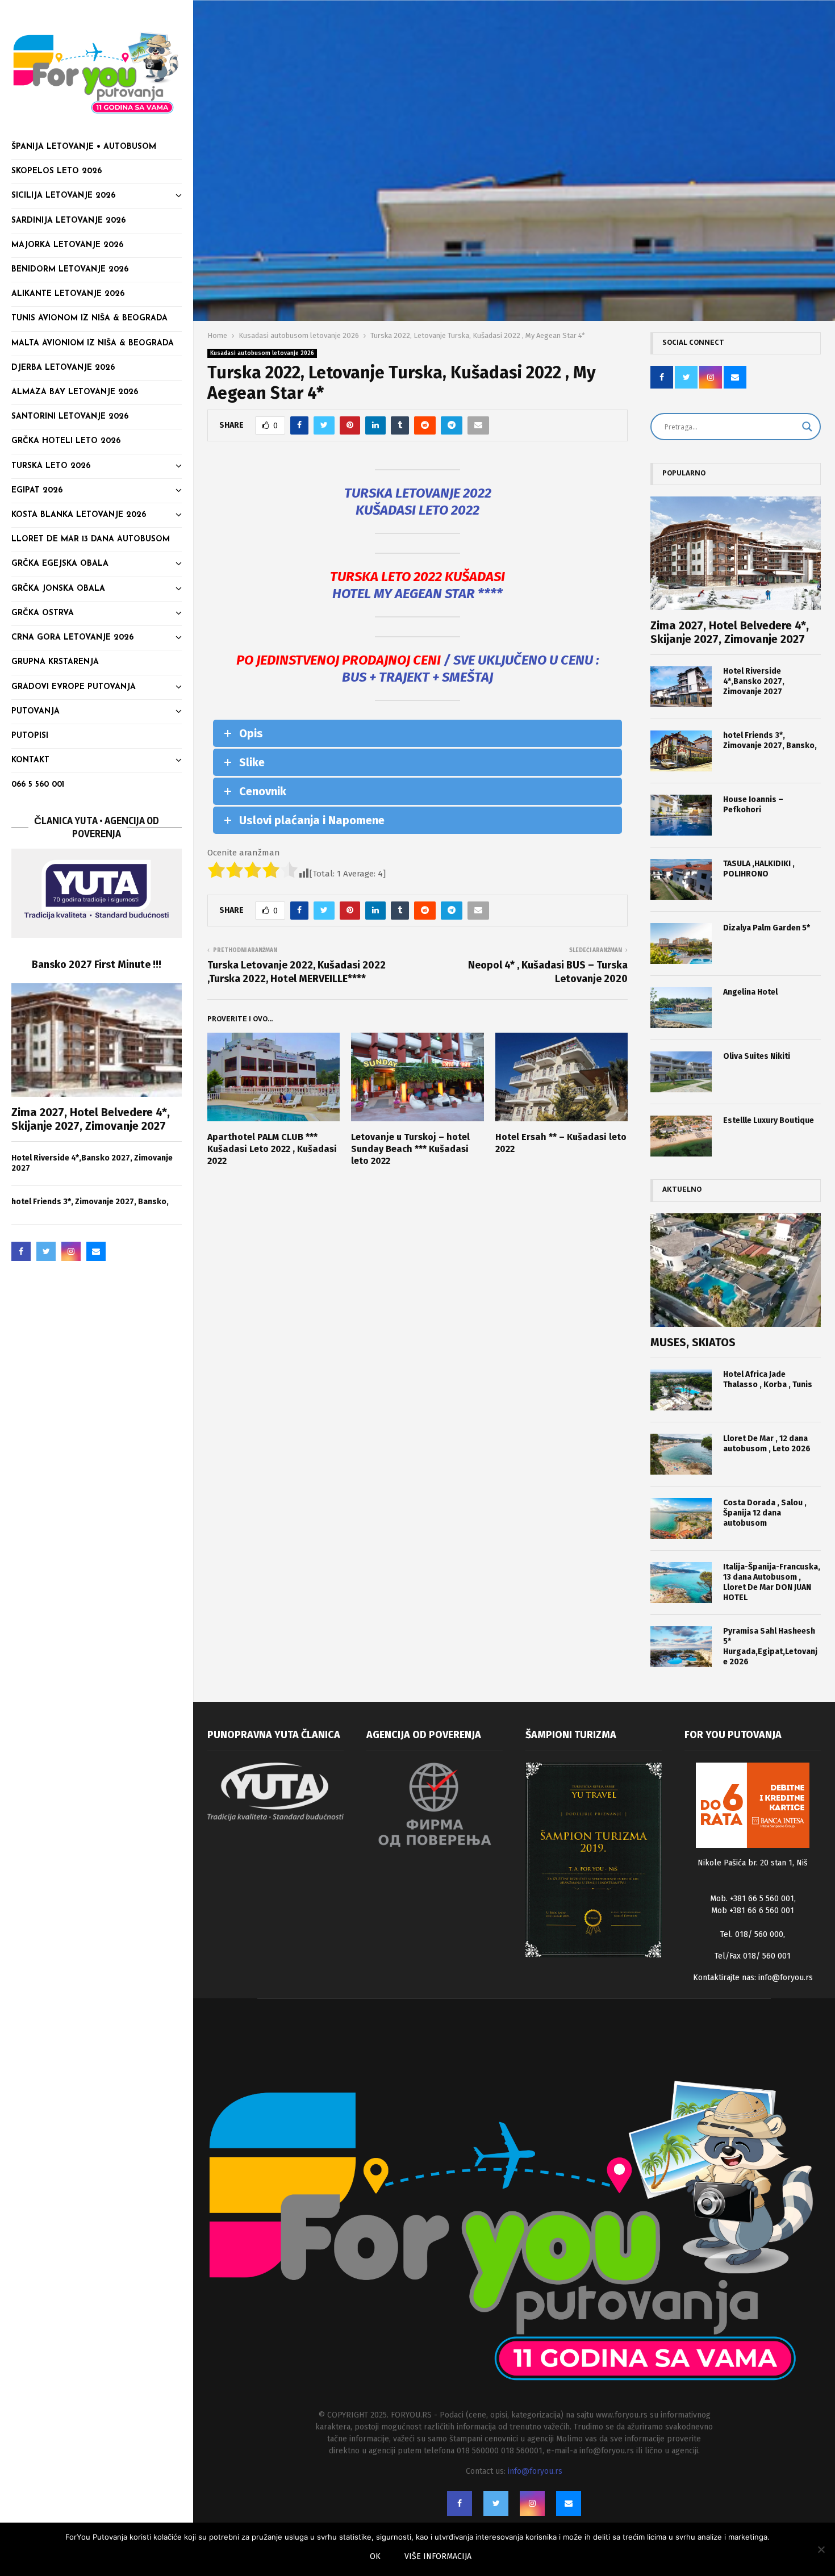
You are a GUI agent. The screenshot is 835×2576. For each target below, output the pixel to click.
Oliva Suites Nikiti (757, 1056)
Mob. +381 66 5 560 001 (752, 1899)
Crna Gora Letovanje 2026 (72, 638)
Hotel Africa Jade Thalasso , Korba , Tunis (768, 1379)
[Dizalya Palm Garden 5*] (681, 943)
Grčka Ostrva (43, 613)
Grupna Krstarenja (55, 662)
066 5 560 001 (38, 785)
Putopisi (30, 736)
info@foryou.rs (786, 1978)
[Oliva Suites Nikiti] (681, 1072)
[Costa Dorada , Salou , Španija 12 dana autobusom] (681, 1518)
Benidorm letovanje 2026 (70, 270)
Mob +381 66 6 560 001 (753, 1911)
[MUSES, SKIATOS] (736, 1270)
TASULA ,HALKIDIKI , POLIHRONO (759, 869)
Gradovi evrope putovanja (74, 687)
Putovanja (36, 711)
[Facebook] (21, 1251)
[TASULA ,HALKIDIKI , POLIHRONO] (681, 879)
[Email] (96, 1251)
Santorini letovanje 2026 (70, 417)
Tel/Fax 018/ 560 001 (753, 1956)
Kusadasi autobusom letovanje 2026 (262, 353)
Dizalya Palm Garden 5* (767, 928)
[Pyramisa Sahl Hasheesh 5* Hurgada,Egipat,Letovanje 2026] (681, 1647)
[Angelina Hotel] (681, 1008)
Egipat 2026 (37, 490)
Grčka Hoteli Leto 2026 (66, 441)
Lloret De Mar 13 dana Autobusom (91, 539)
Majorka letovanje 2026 (67, 245)
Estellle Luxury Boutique (769, 1120)
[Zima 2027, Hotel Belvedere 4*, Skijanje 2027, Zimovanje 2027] (97, 1040)
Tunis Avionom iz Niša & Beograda (89, 318)
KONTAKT (30, 760)
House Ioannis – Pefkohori (753, 805)
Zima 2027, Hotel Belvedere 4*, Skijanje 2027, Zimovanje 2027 (91, 1119)
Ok (375, 2556)
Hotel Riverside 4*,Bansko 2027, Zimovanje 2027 (754, 681)
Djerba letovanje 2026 (63, 368)
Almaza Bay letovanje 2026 (75, 392)
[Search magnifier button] (807, 427)
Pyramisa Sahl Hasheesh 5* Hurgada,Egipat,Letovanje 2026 (770, 1646)
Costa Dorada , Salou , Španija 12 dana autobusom (765, 1513)
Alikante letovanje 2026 (68, 294)
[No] (821, 2549)
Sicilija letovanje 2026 (63, 196)
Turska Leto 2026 (51, 466)
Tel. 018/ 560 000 (752, 1934)
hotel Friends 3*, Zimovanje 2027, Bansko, (90, 1202)
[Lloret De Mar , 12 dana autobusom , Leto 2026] (681, 1454)
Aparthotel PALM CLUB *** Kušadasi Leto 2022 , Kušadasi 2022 (272, 1149)
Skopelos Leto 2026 (57, 171)
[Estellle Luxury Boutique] (681, 1136)
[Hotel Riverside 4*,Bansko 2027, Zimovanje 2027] (681, 687)
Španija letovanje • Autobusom (84, 147)
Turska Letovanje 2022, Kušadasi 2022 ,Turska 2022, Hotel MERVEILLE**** (297, 972)
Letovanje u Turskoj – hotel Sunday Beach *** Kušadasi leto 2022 (410, 1149)
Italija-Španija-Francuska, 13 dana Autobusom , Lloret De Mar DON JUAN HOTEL (772, 1582)
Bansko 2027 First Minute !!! (97, 965)
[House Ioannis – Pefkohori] (681, 815)
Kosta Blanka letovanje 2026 (79, 515)
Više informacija (438, 2556)
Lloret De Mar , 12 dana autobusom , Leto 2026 (767, 1444)
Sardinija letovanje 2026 (68, 221)
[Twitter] (46, 1251)
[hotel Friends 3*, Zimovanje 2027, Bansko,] (681, 751)
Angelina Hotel (750, 992)
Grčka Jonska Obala (58, 589)
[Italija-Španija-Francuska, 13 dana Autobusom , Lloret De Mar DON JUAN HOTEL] (681, 1583)
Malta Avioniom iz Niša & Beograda (93, 343)
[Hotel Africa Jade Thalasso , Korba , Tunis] (681, 1390)
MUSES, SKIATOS (693, 1342)
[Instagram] (71, 1251)
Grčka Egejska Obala (60, 564)
